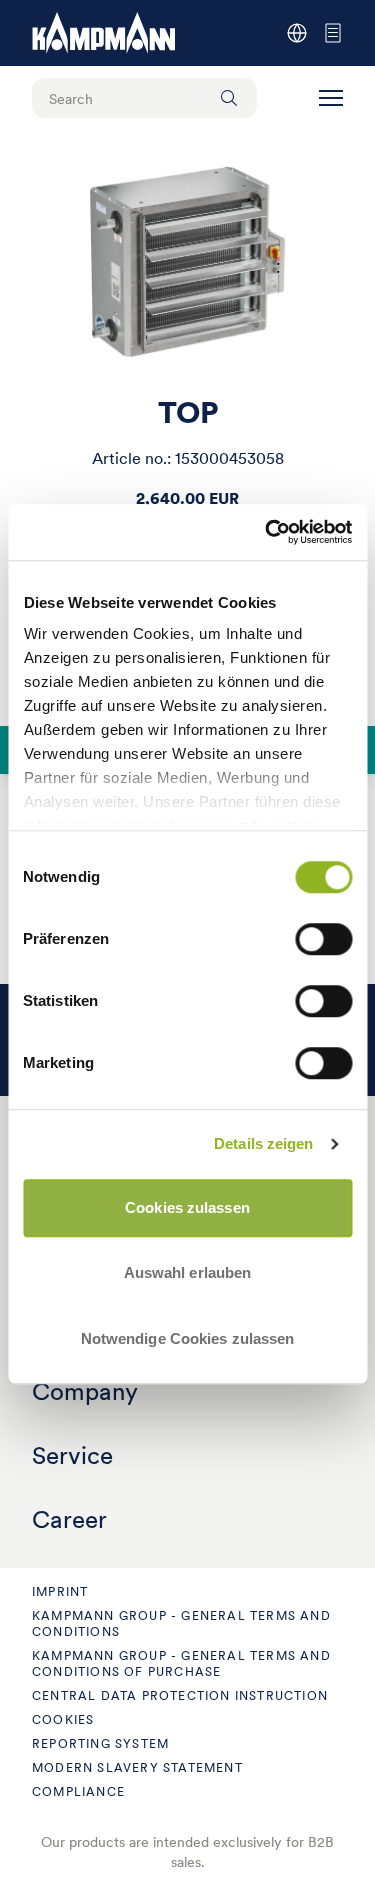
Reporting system (100, 1743)
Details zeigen (263, 1143)
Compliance (78, 1791)
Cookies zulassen (187, 1207)
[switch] (323, 939)
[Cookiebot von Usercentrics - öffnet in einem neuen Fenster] (267, 532)
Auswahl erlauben (188, 1272)
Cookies (63, 1719)
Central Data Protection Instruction (180, 1695)
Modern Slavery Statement (137, 1767)
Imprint (60, 1591)
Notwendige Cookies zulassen (188, 1338)
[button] (331, 98)
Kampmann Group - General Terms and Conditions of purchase (181, 1663)
